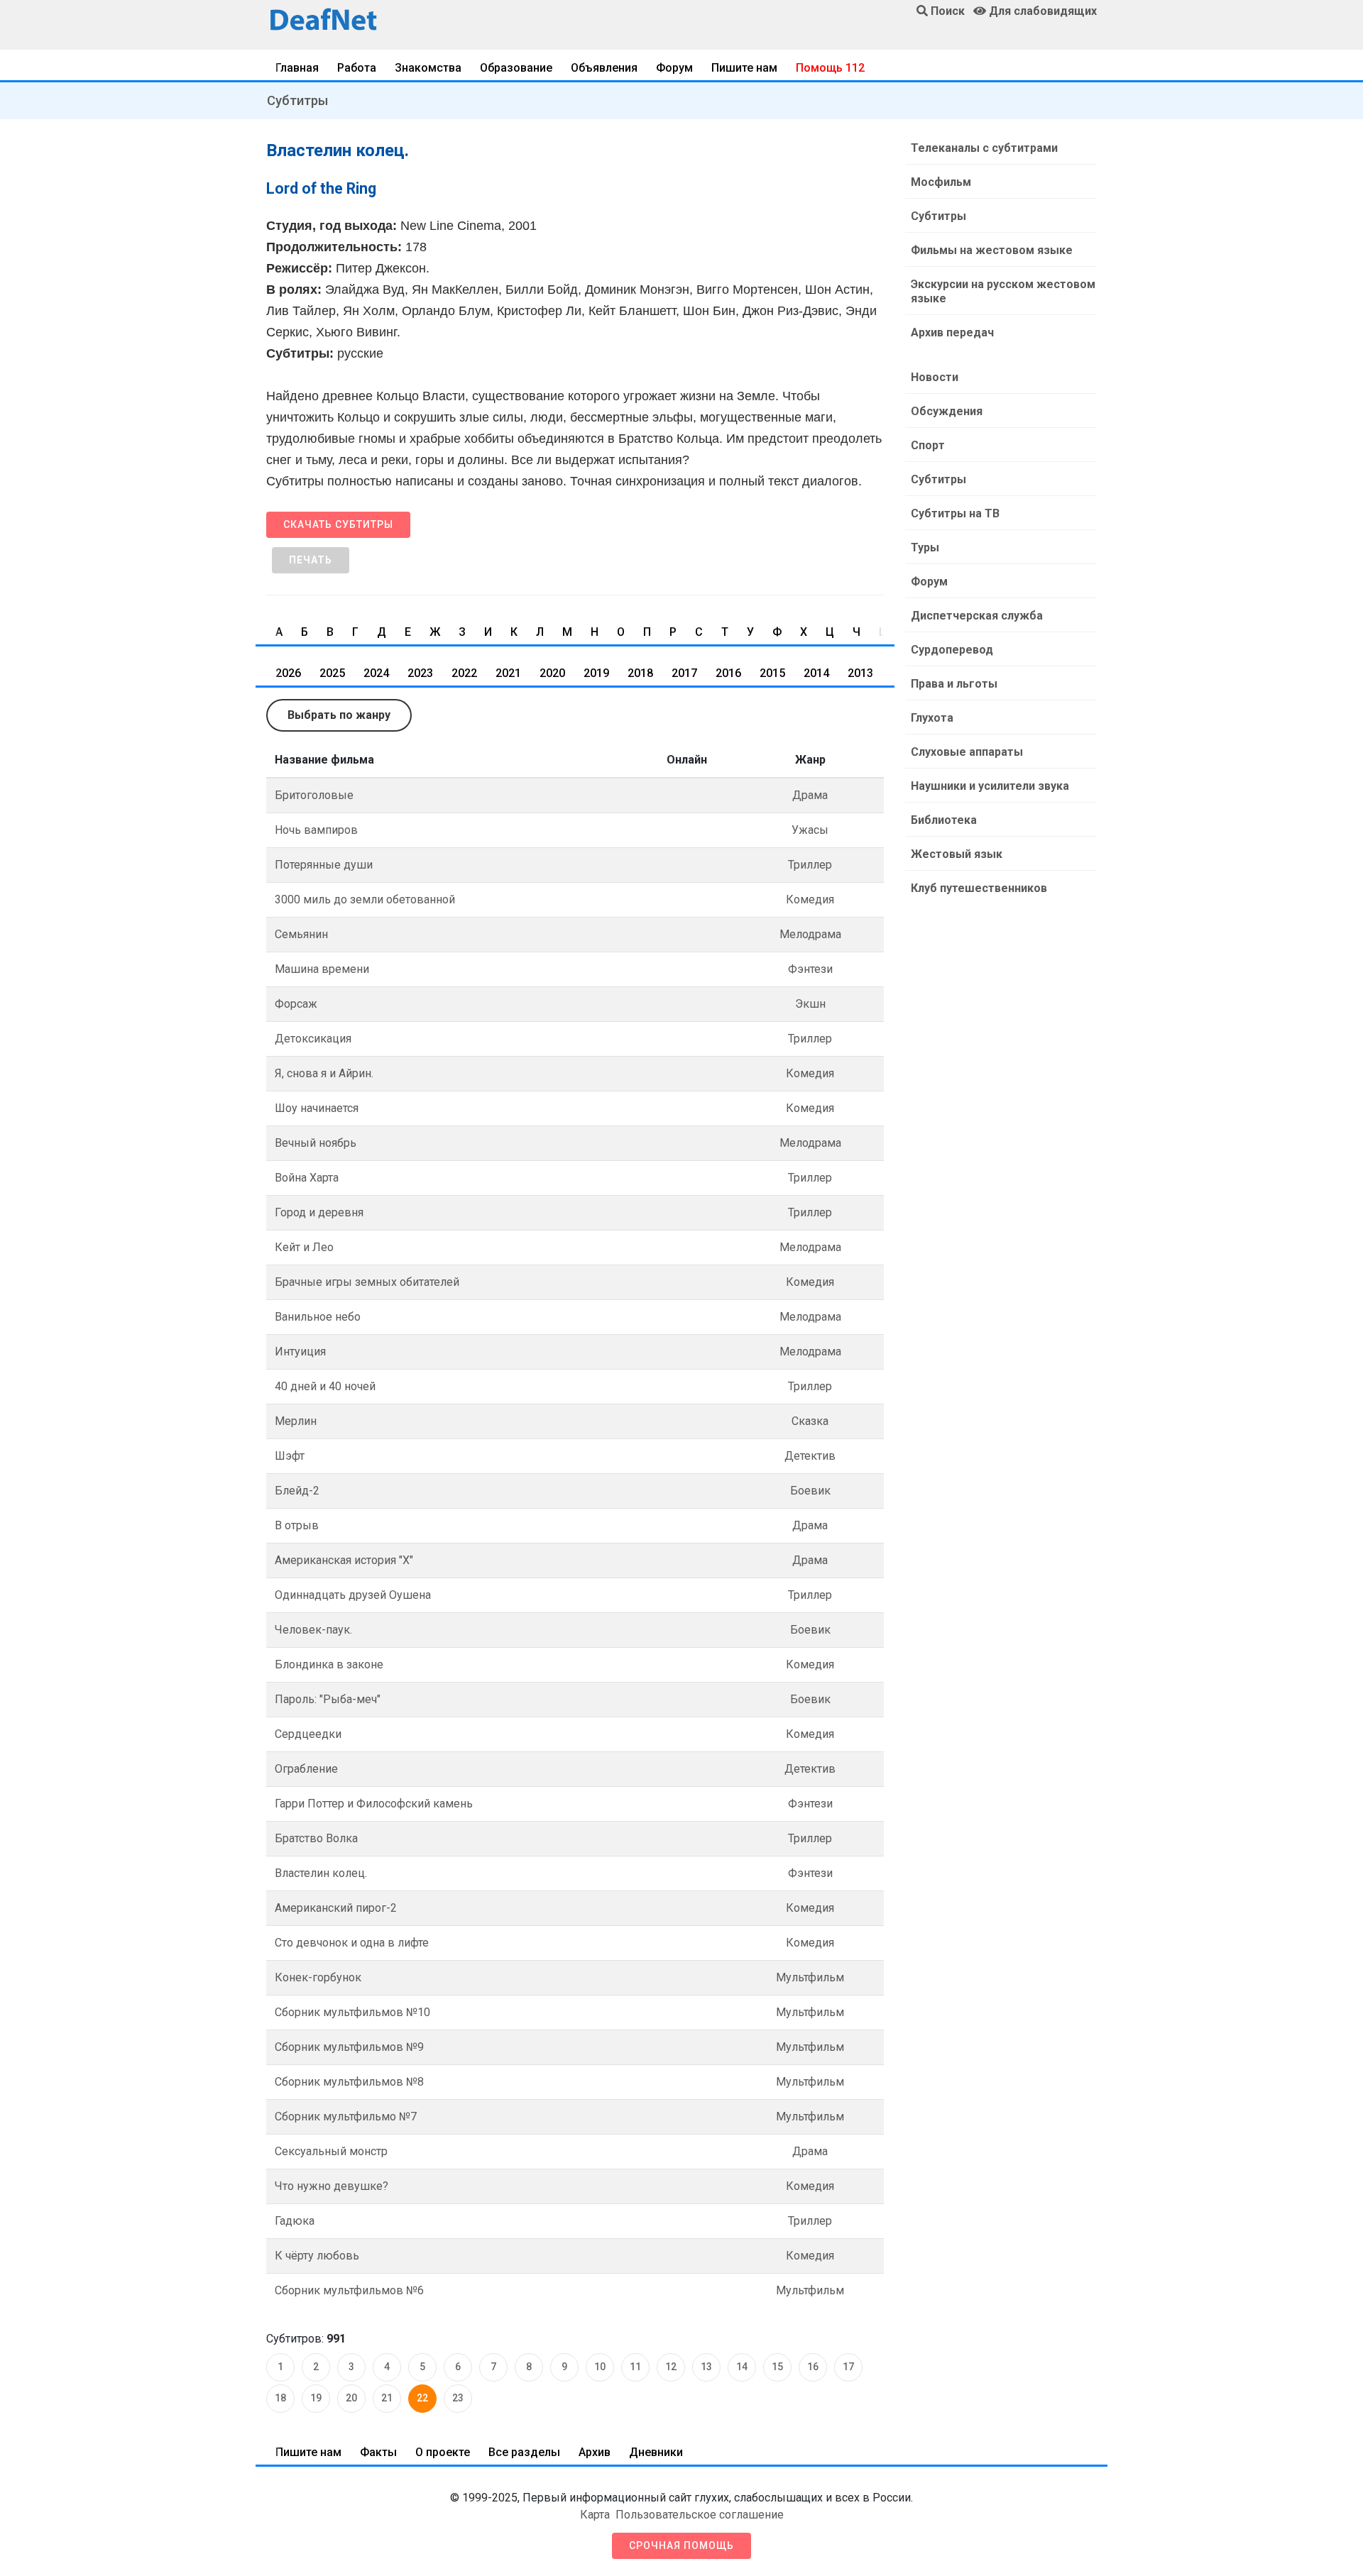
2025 (332, 673)
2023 (420, 673)
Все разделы (524, 2452)
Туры (925, 547)
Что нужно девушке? (332, 2186)
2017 (684, 673)
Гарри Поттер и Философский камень (374, 1804)
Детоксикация (313, 1039)
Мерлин (296, 1421)
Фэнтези (810, 969)
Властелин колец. (321, 1873)
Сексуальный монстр (331, 2151)
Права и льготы (954, 684)
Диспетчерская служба (977, 616)
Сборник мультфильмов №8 (349, 2082)
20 (351, 2398)
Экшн (810, 1004)
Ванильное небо (318, 1317)
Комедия (810, 899)
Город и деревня (319, 1212)
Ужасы (810, 830)
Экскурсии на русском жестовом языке (1003, 291)
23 (458, 2398)
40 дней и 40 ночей (325, 1386)
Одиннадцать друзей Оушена (353, 1595)
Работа (357, 68)
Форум (674, 68)
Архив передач (952, 332)
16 (813, 2367)
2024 (376, 673)
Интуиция (300, 1352)
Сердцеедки (308, 1734)
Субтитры (297, 100)
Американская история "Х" (344, 1560)
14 (742, 2367)
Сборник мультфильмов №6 (349, 2290)
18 (280, 2398)
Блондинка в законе (329, 1664)
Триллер (810, 865)
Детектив (810, 1456)
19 (316, 2398)
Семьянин (301, 934)
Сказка (810, 1421)
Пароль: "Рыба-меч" (328, 1699)
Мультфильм (810, 1977)
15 (777, 2367)
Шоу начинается (317, 1108)
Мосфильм (941, 182)
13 (706, 2367)
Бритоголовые (314, 795)
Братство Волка (316, 1838)
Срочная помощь (681, 2545)
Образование (516, 68)
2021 (508, 673)
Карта (595, 2515)
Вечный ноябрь (316, 1143)
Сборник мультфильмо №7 (346, 2117)
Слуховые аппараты (967, 752)
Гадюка (295, 2221)
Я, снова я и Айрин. (324, 1073)
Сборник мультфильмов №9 (349, 2047)
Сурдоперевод (952, 650)
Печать (311, 560)
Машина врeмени (322, 969)
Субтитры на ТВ (955, 513)
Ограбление (306, 1769)
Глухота (932, 718)
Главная (297, 68)
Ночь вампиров (316, 830)
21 (387, 2398)
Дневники (656, 2452)
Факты (378, 2452)
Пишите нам (744, 68)
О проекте (443, 2452)
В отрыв (297, 1525)
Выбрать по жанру (339, 715)
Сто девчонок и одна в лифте (352, 1943)
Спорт (928, 445)
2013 (860, 673)
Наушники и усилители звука (990, 786)
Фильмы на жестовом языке (992, 250)
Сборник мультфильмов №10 (352, 2012)
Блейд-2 (297, 1491)
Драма (810, 795)
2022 (464, 673)
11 (635, 2367)
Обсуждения (947, 411)
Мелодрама (810, 934)
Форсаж (296, 1004)
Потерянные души (324, 865)
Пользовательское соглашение (700, 2515)
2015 (772, 673)
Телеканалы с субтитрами (984, 148)
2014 (816, 673)
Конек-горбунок (318, 1977)
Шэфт (290, 1456)
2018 (640, 673)
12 (671, 2367)
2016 (728, 673)
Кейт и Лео (304, 1247)
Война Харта (307, 1178)
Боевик (810, 1491)
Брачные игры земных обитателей (367, 1282)
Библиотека (944, 820)
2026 (288, 673)
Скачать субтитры (338, 524)
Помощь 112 (830, 68)
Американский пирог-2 (336, 1908)
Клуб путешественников (979, 888)
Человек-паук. (313, 1630)
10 (600, 2367)
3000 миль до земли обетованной (365, 899)
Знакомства (428, 68)
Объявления (604, 68)
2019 (596, 673)
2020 (552, 673)
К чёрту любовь (317, 2256)
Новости (935, 377)
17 (848, 2367)
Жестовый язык (957, 854)
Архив (595, 2452)
